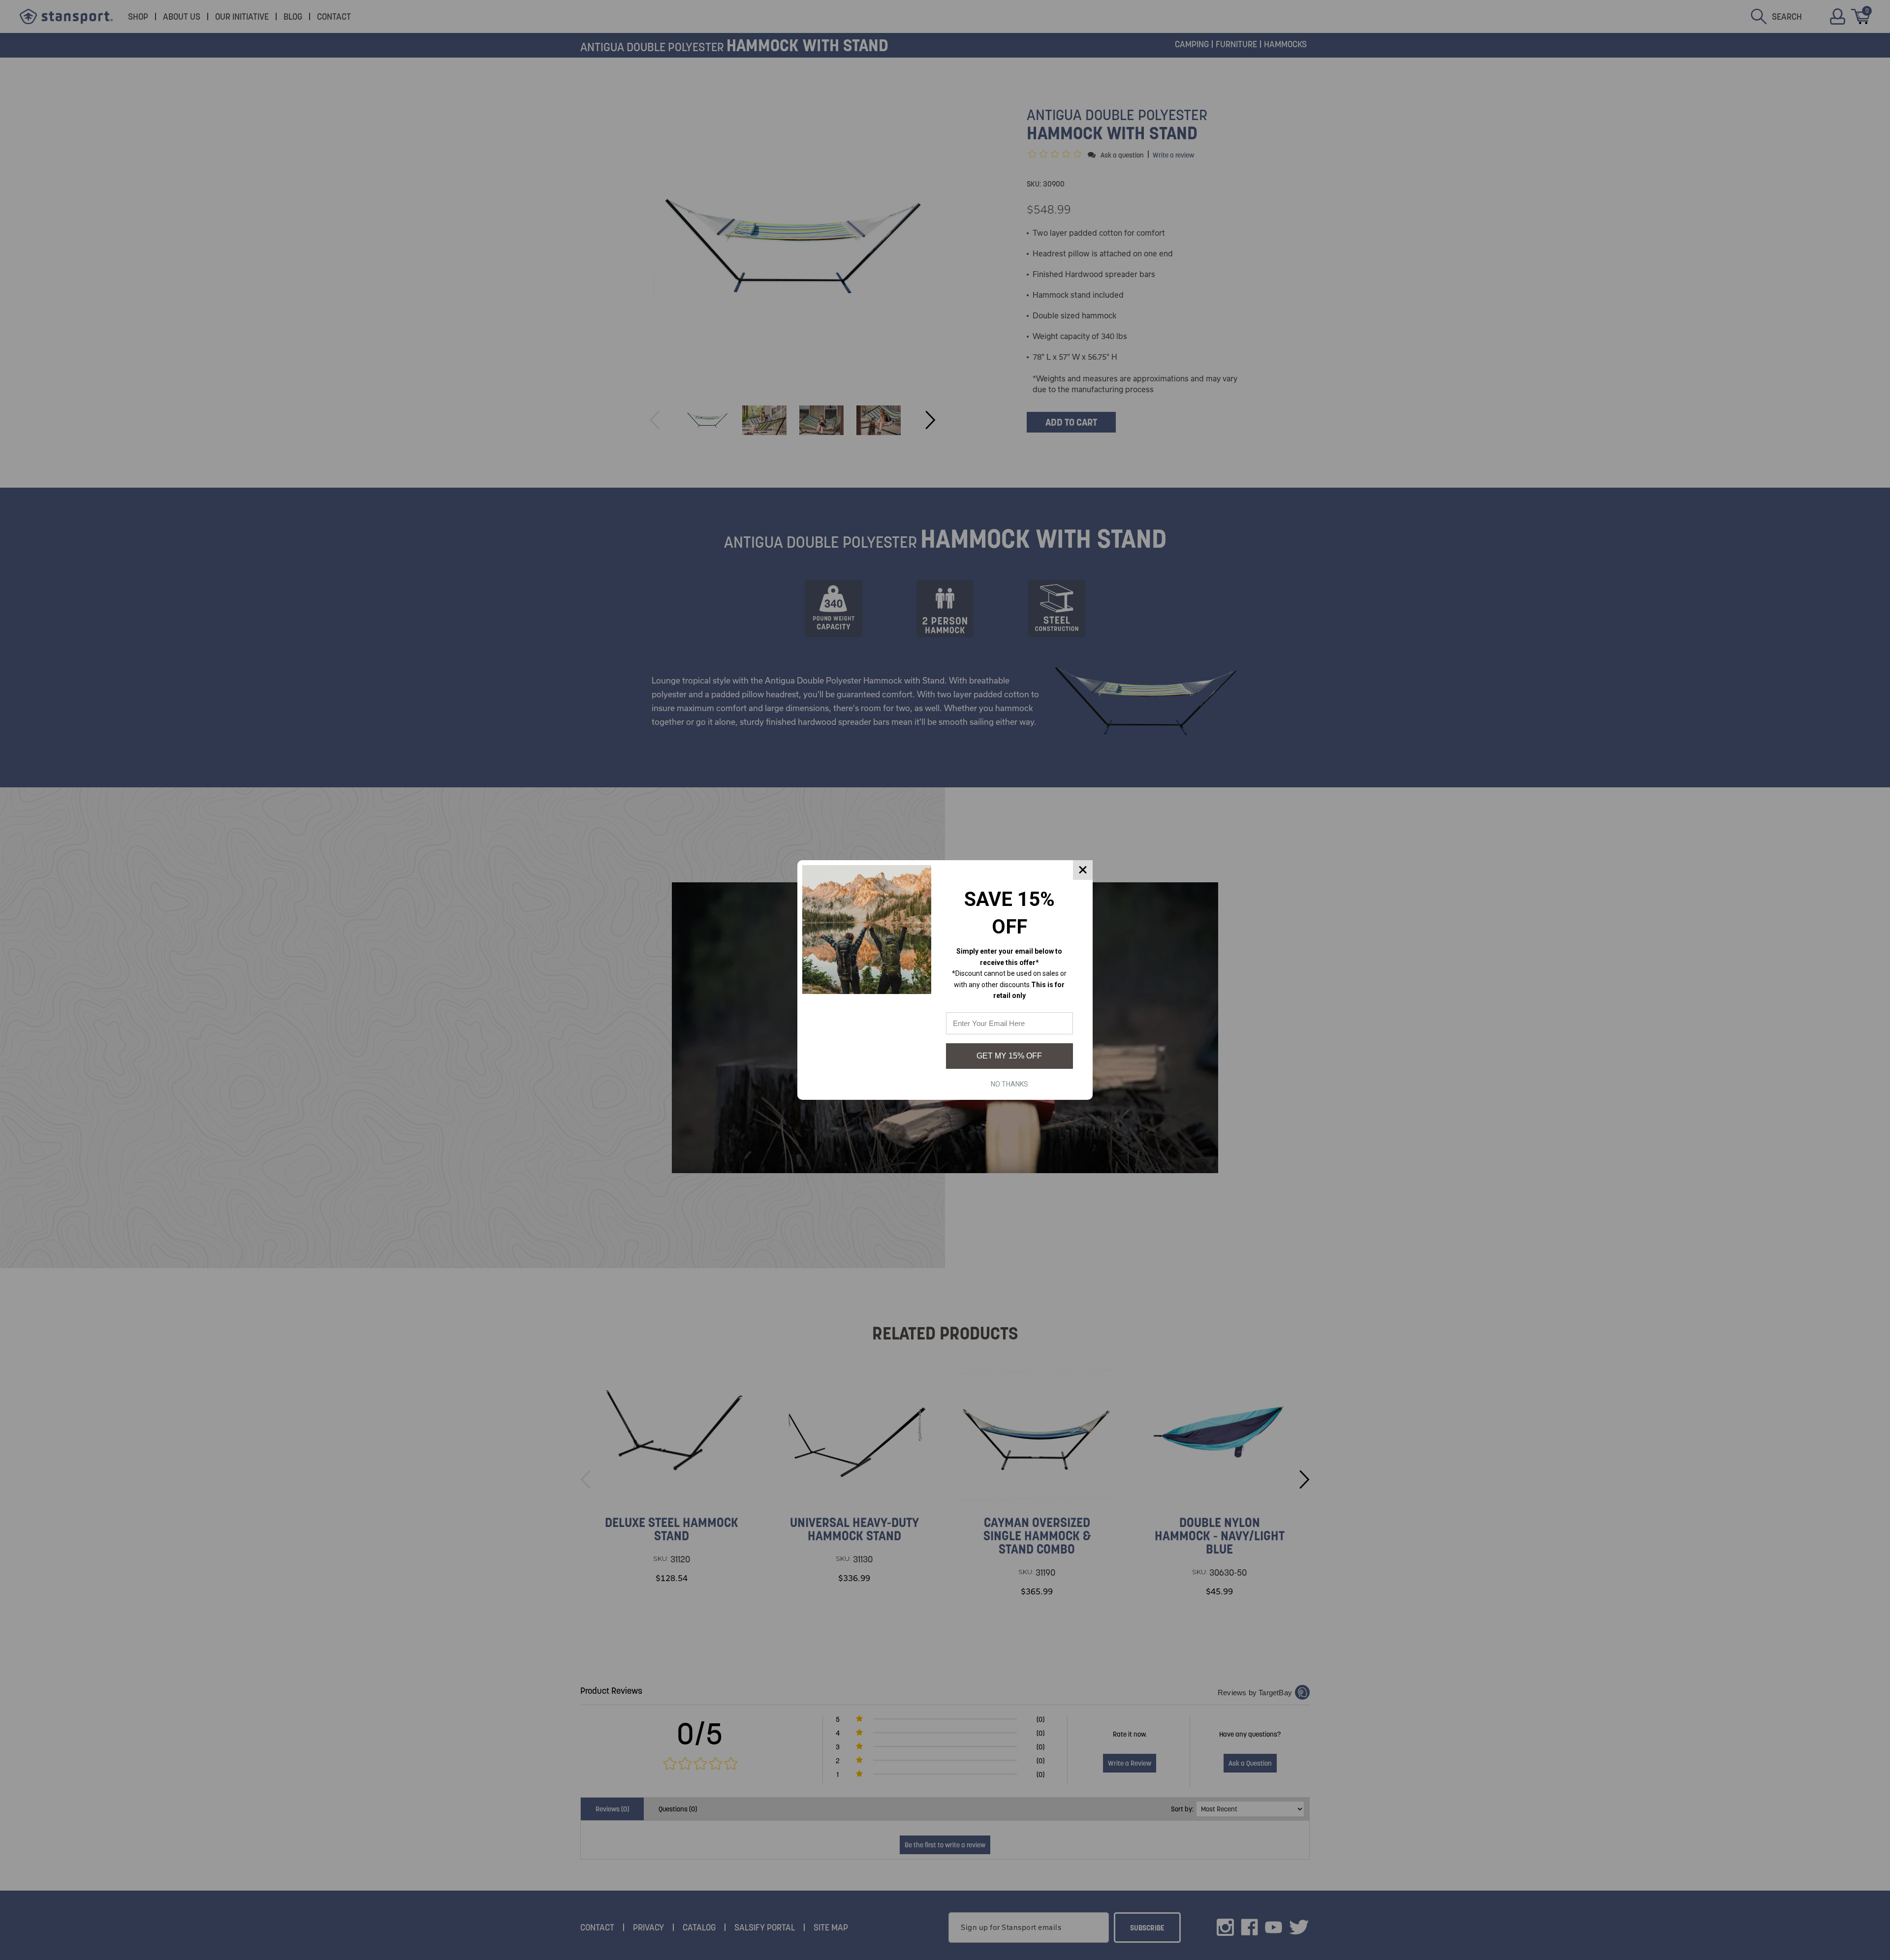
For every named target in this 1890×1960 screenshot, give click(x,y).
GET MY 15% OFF (1009, 1056)
